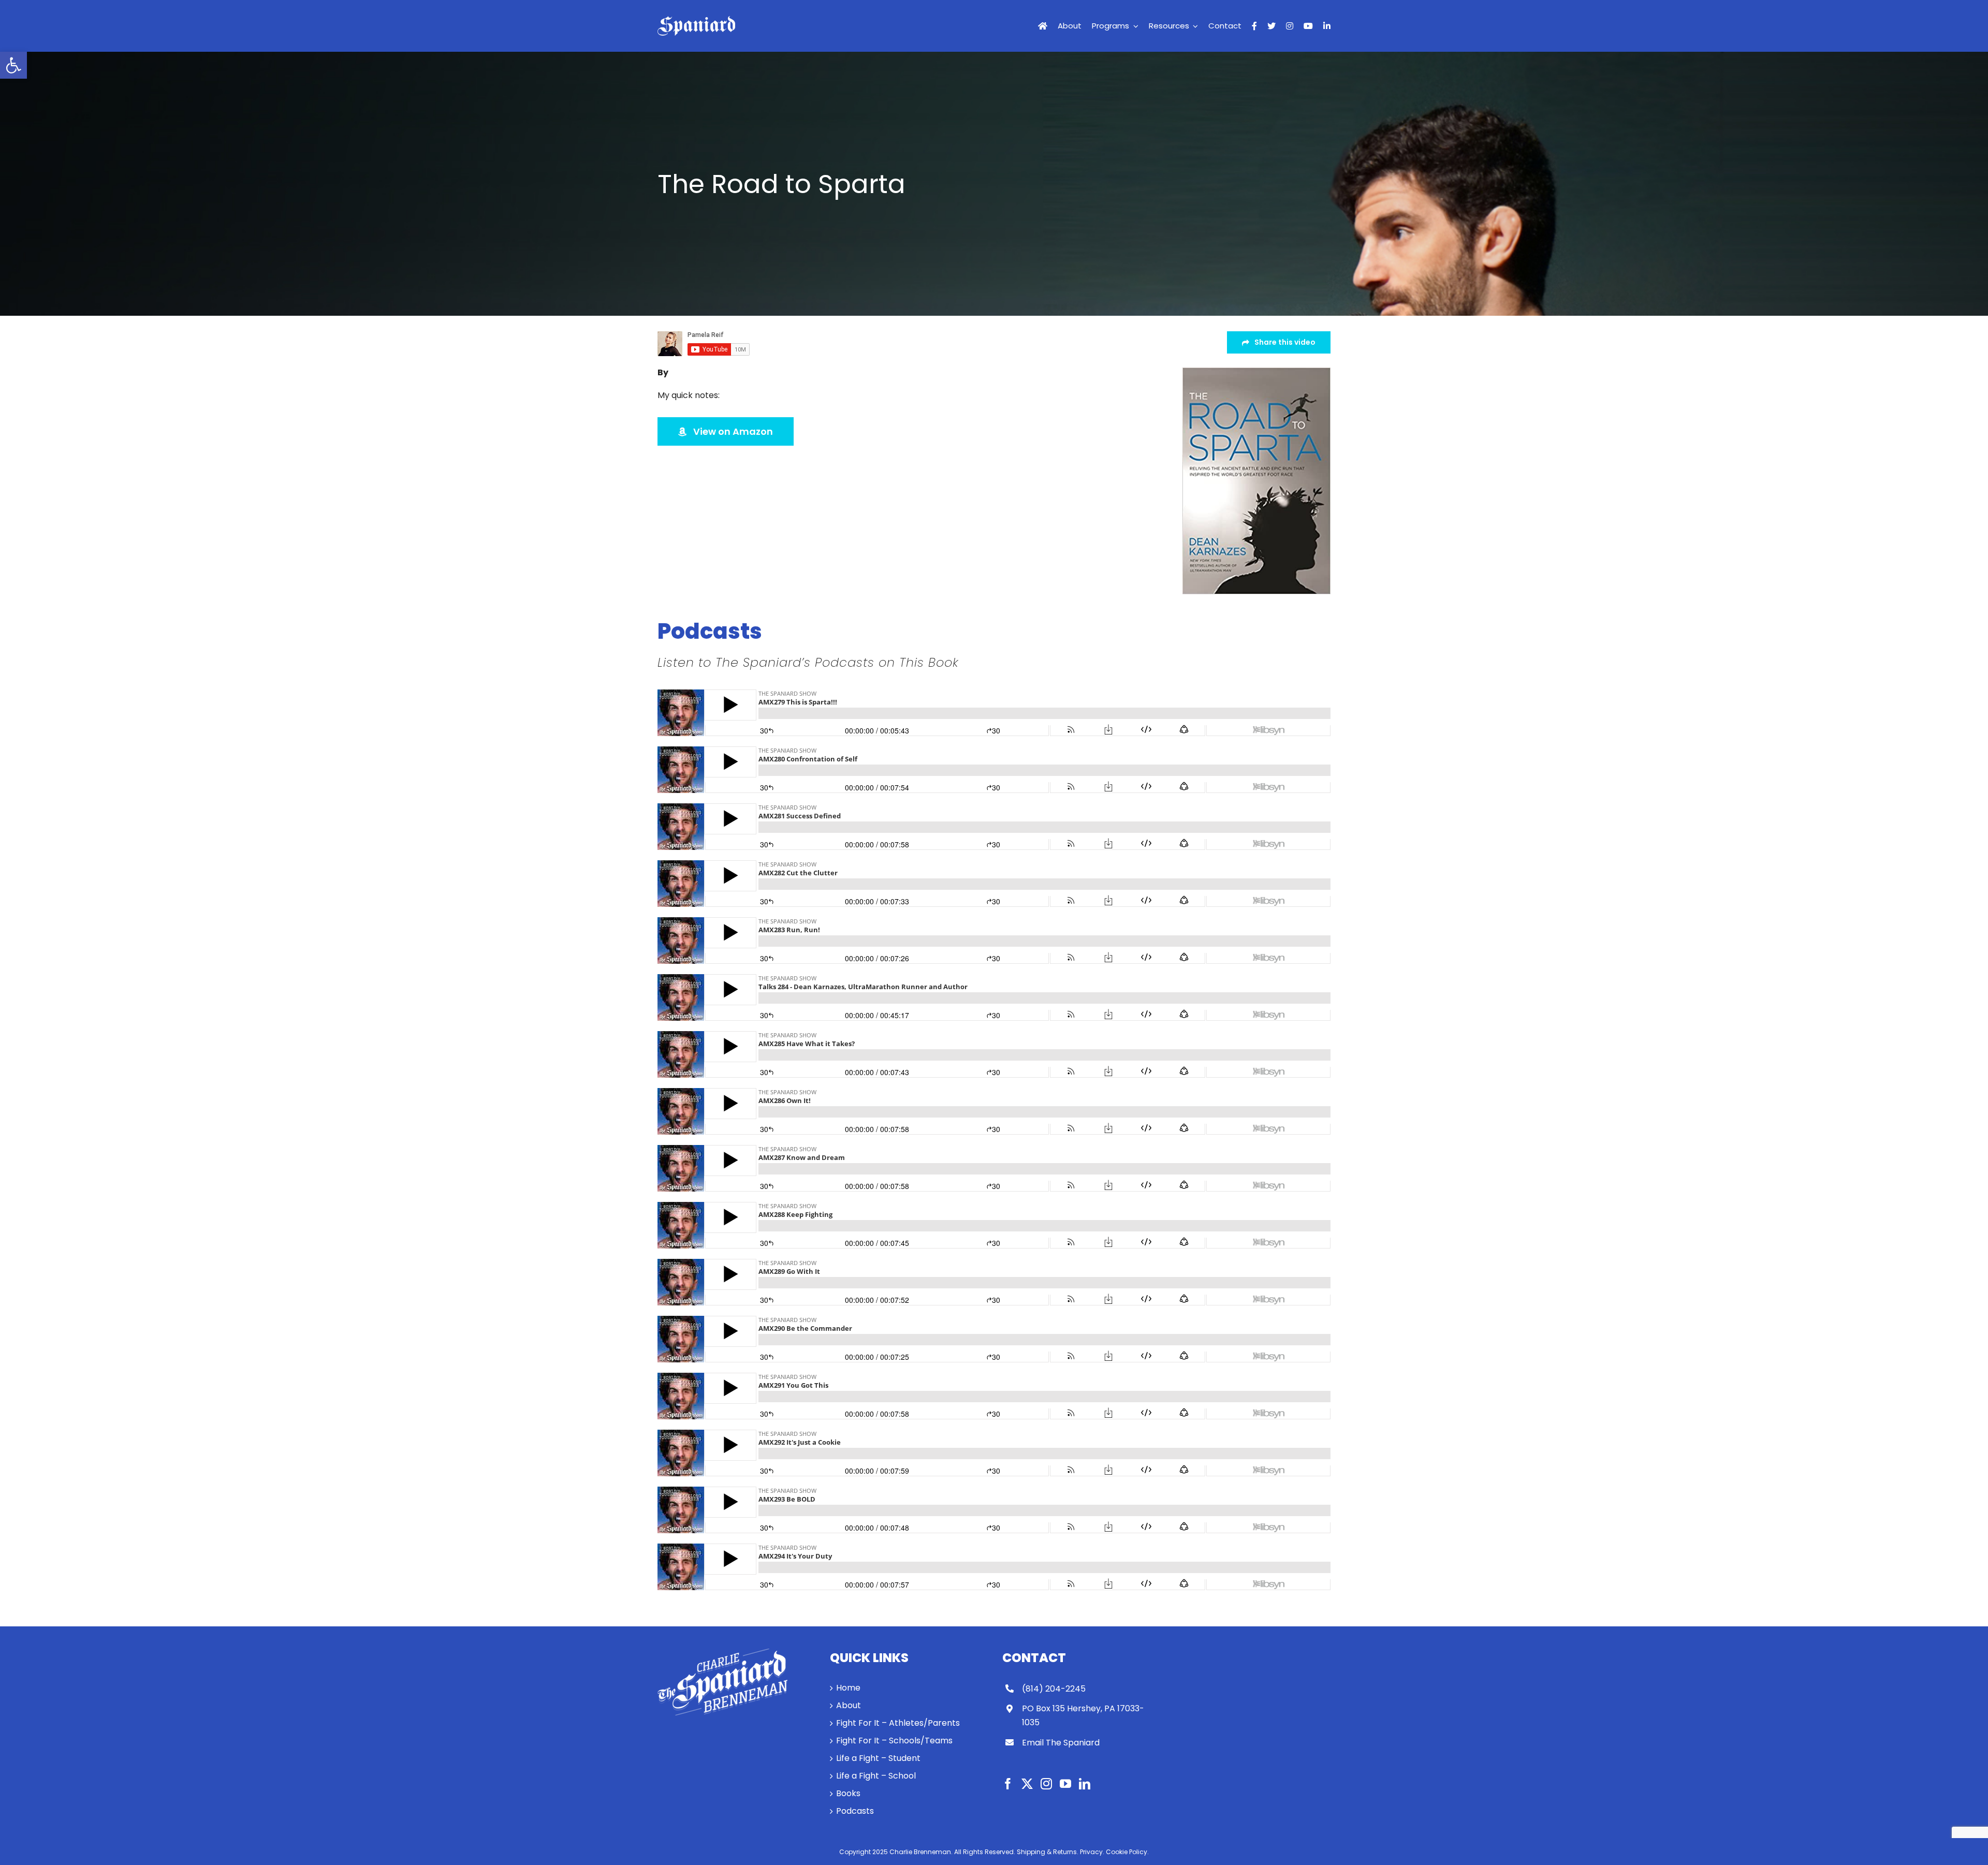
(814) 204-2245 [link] (1054, 1689)
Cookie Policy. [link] (1127, 1852)
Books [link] (848, 1793)
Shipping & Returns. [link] (1048, 1852)
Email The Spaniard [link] (1061, 1743)
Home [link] (848, 1688)
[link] (13, 65)
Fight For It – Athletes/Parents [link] (898, 1723)
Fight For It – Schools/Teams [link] (894, 1741)
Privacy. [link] (1092, 1852)
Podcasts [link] (855, 1811)
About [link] (849, 1705)
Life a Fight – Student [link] (878, 1758)
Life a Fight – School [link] (876, 1776)
